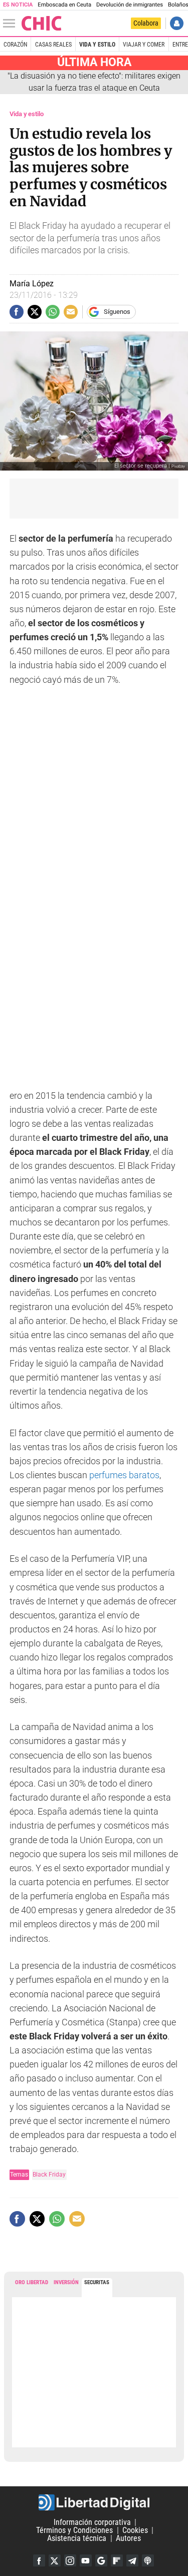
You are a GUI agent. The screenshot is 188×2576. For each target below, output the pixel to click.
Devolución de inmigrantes (130, 5)
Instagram (70, 2560)
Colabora (146, 23)
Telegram (132, 2560)
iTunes (148, 2560)
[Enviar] (53, 312)
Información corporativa (92, 2522)
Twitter (55, 2560)
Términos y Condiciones (74, 2530)
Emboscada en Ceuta (64, 5)
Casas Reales (53, 45)
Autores (128, 2538)
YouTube (86, 2560)
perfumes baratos (124, 1475)
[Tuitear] (35, 312)
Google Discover (101, 2560)
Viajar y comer (144, 45)
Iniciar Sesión (177, 23)
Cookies (135, 2530)
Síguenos (117, 312)
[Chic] (42, 23)
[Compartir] (17, 312)
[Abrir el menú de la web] (12, 24)
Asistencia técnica (77, 2538)
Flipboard (117, 2560)
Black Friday (49, 2174)
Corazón (15, 45)
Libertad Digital (94, 2502)
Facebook (39, 2560)
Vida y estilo (97, 45)
